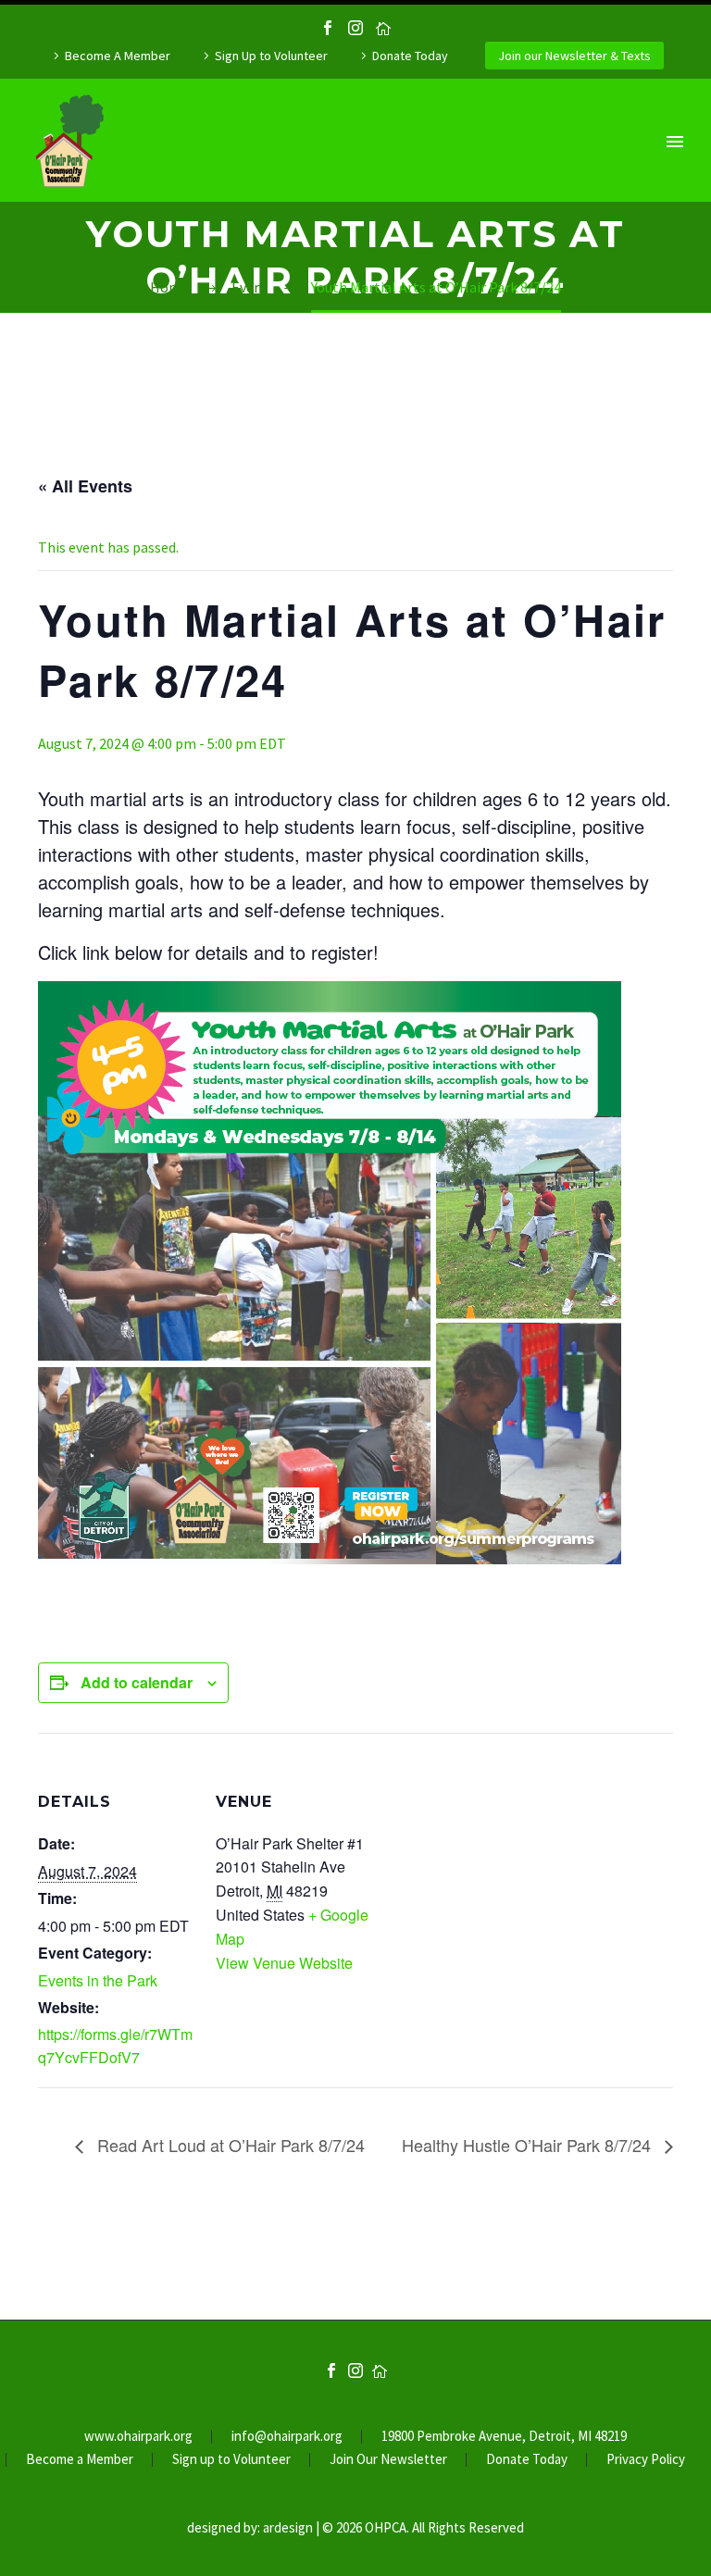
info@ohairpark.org (287, 2437)
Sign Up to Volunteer (271, 56)
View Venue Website (284, 1963)
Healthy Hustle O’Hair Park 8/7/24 (529, 2145)
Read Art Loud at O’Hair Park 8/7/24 (229, 2145)
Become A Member (118, 56)
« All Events (85, 486)
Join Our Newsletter (388, 2460)
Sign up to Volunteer (231, 2460)
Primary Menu (675, 142)
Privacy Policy (646, 2460)
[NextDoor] (383, 28)
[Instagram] (355, 28)
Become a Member (80, 2460)
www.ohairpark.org (138, 2437)
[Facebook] (328, 28)
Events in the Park (98, 1980)
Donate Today (410, 56)
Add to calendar (137, 1682)
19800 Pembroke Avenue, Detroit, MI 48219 (504, 2437)
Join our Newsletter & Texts (574, 56)
